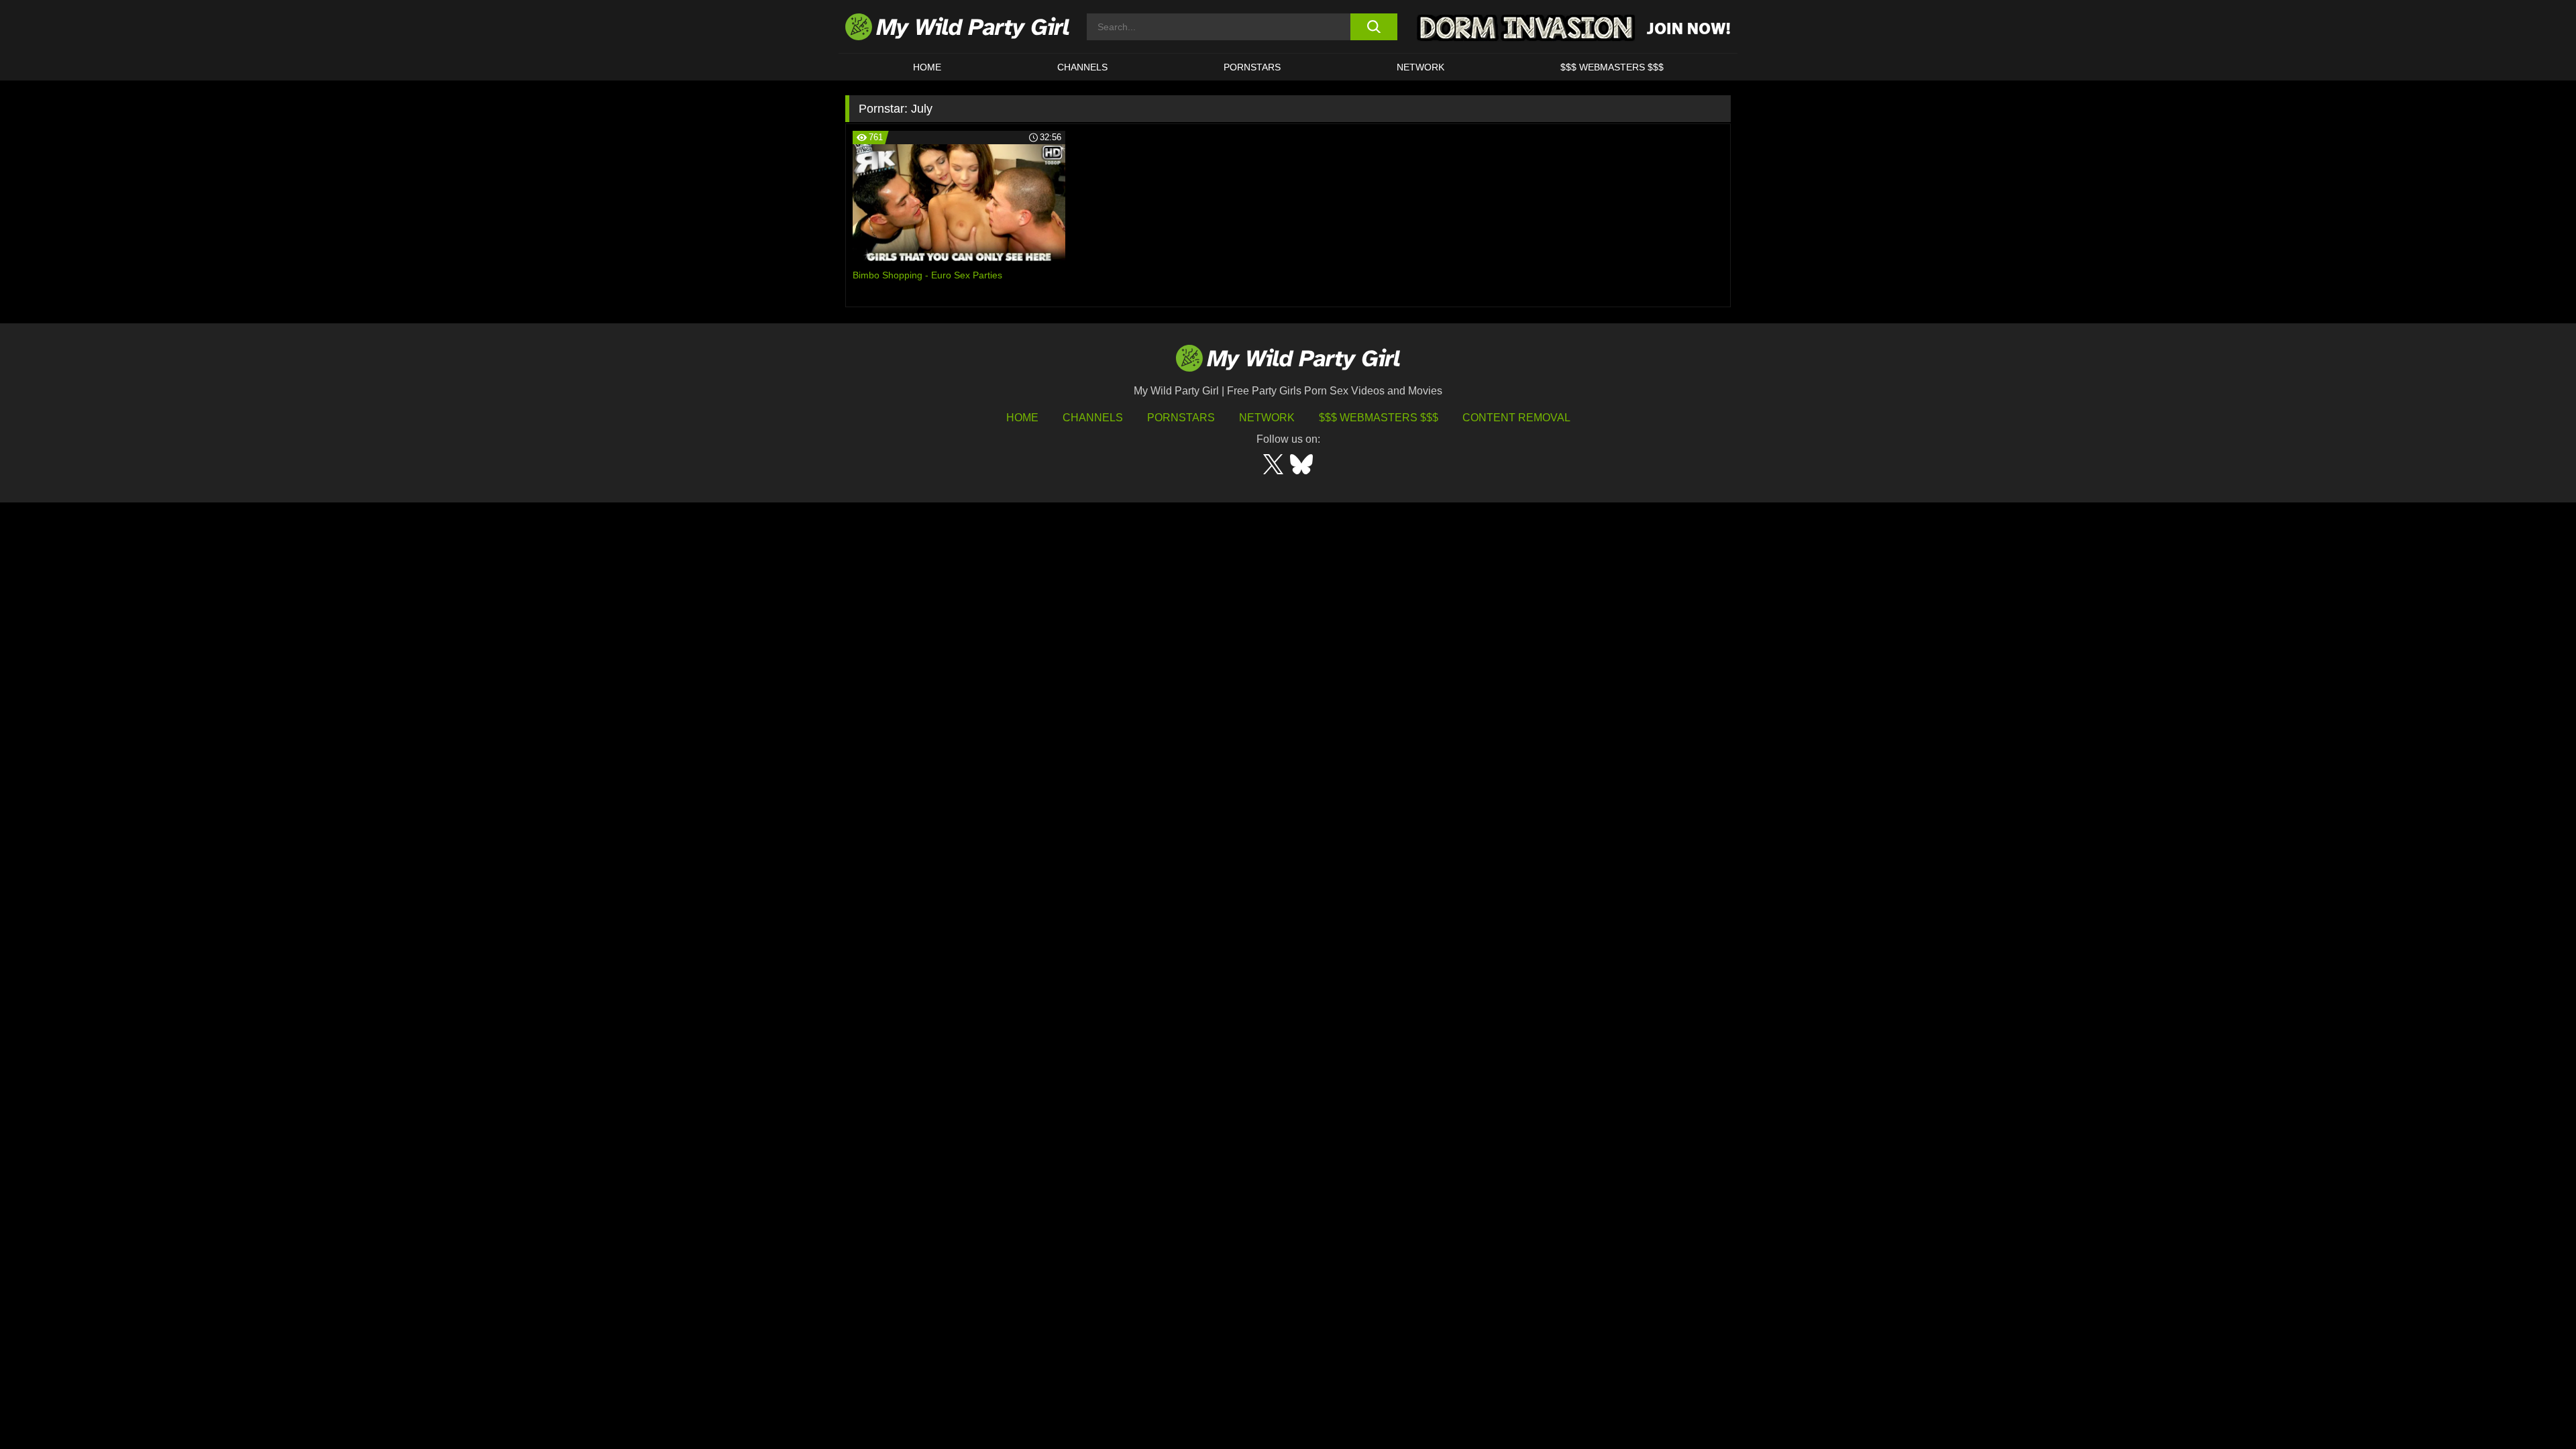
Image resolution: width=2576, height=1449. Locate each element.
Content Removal (1516, 418)
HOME (927, 67)
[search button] (1374, 27)
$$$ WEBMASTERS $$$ (1612, 67)
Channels (1093, 418)
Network (1420, 67)
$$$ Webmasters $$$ (1379, 418)
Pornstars (1252, 67)
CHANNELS (1082, 67)
